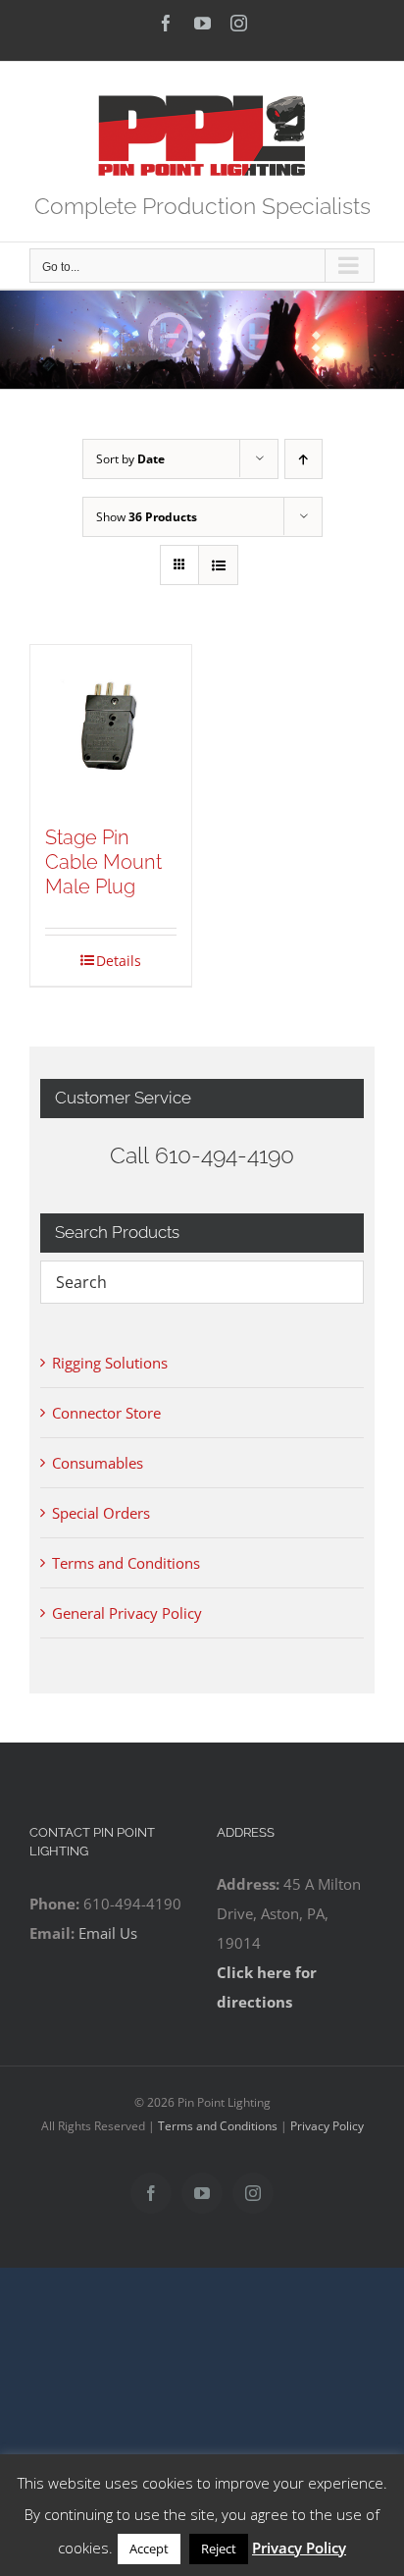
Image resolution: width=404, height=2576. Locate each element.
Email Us (108, 1933)
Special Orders (101, 1513)
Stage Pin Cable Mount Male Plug (103, 862)
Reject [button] (219, 2549)
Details (119, 961)
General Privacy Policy (127, 1613)
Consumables (98, 1463)
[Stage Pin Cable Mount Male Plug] (111, 725)
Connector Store (106, 1413)
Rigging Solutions (110, 1363)
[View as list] (218, 565)
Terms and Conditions (126, 1563)
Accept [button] (149, 2549)
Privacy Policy (327, 2126)
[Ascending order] (303, 459)
